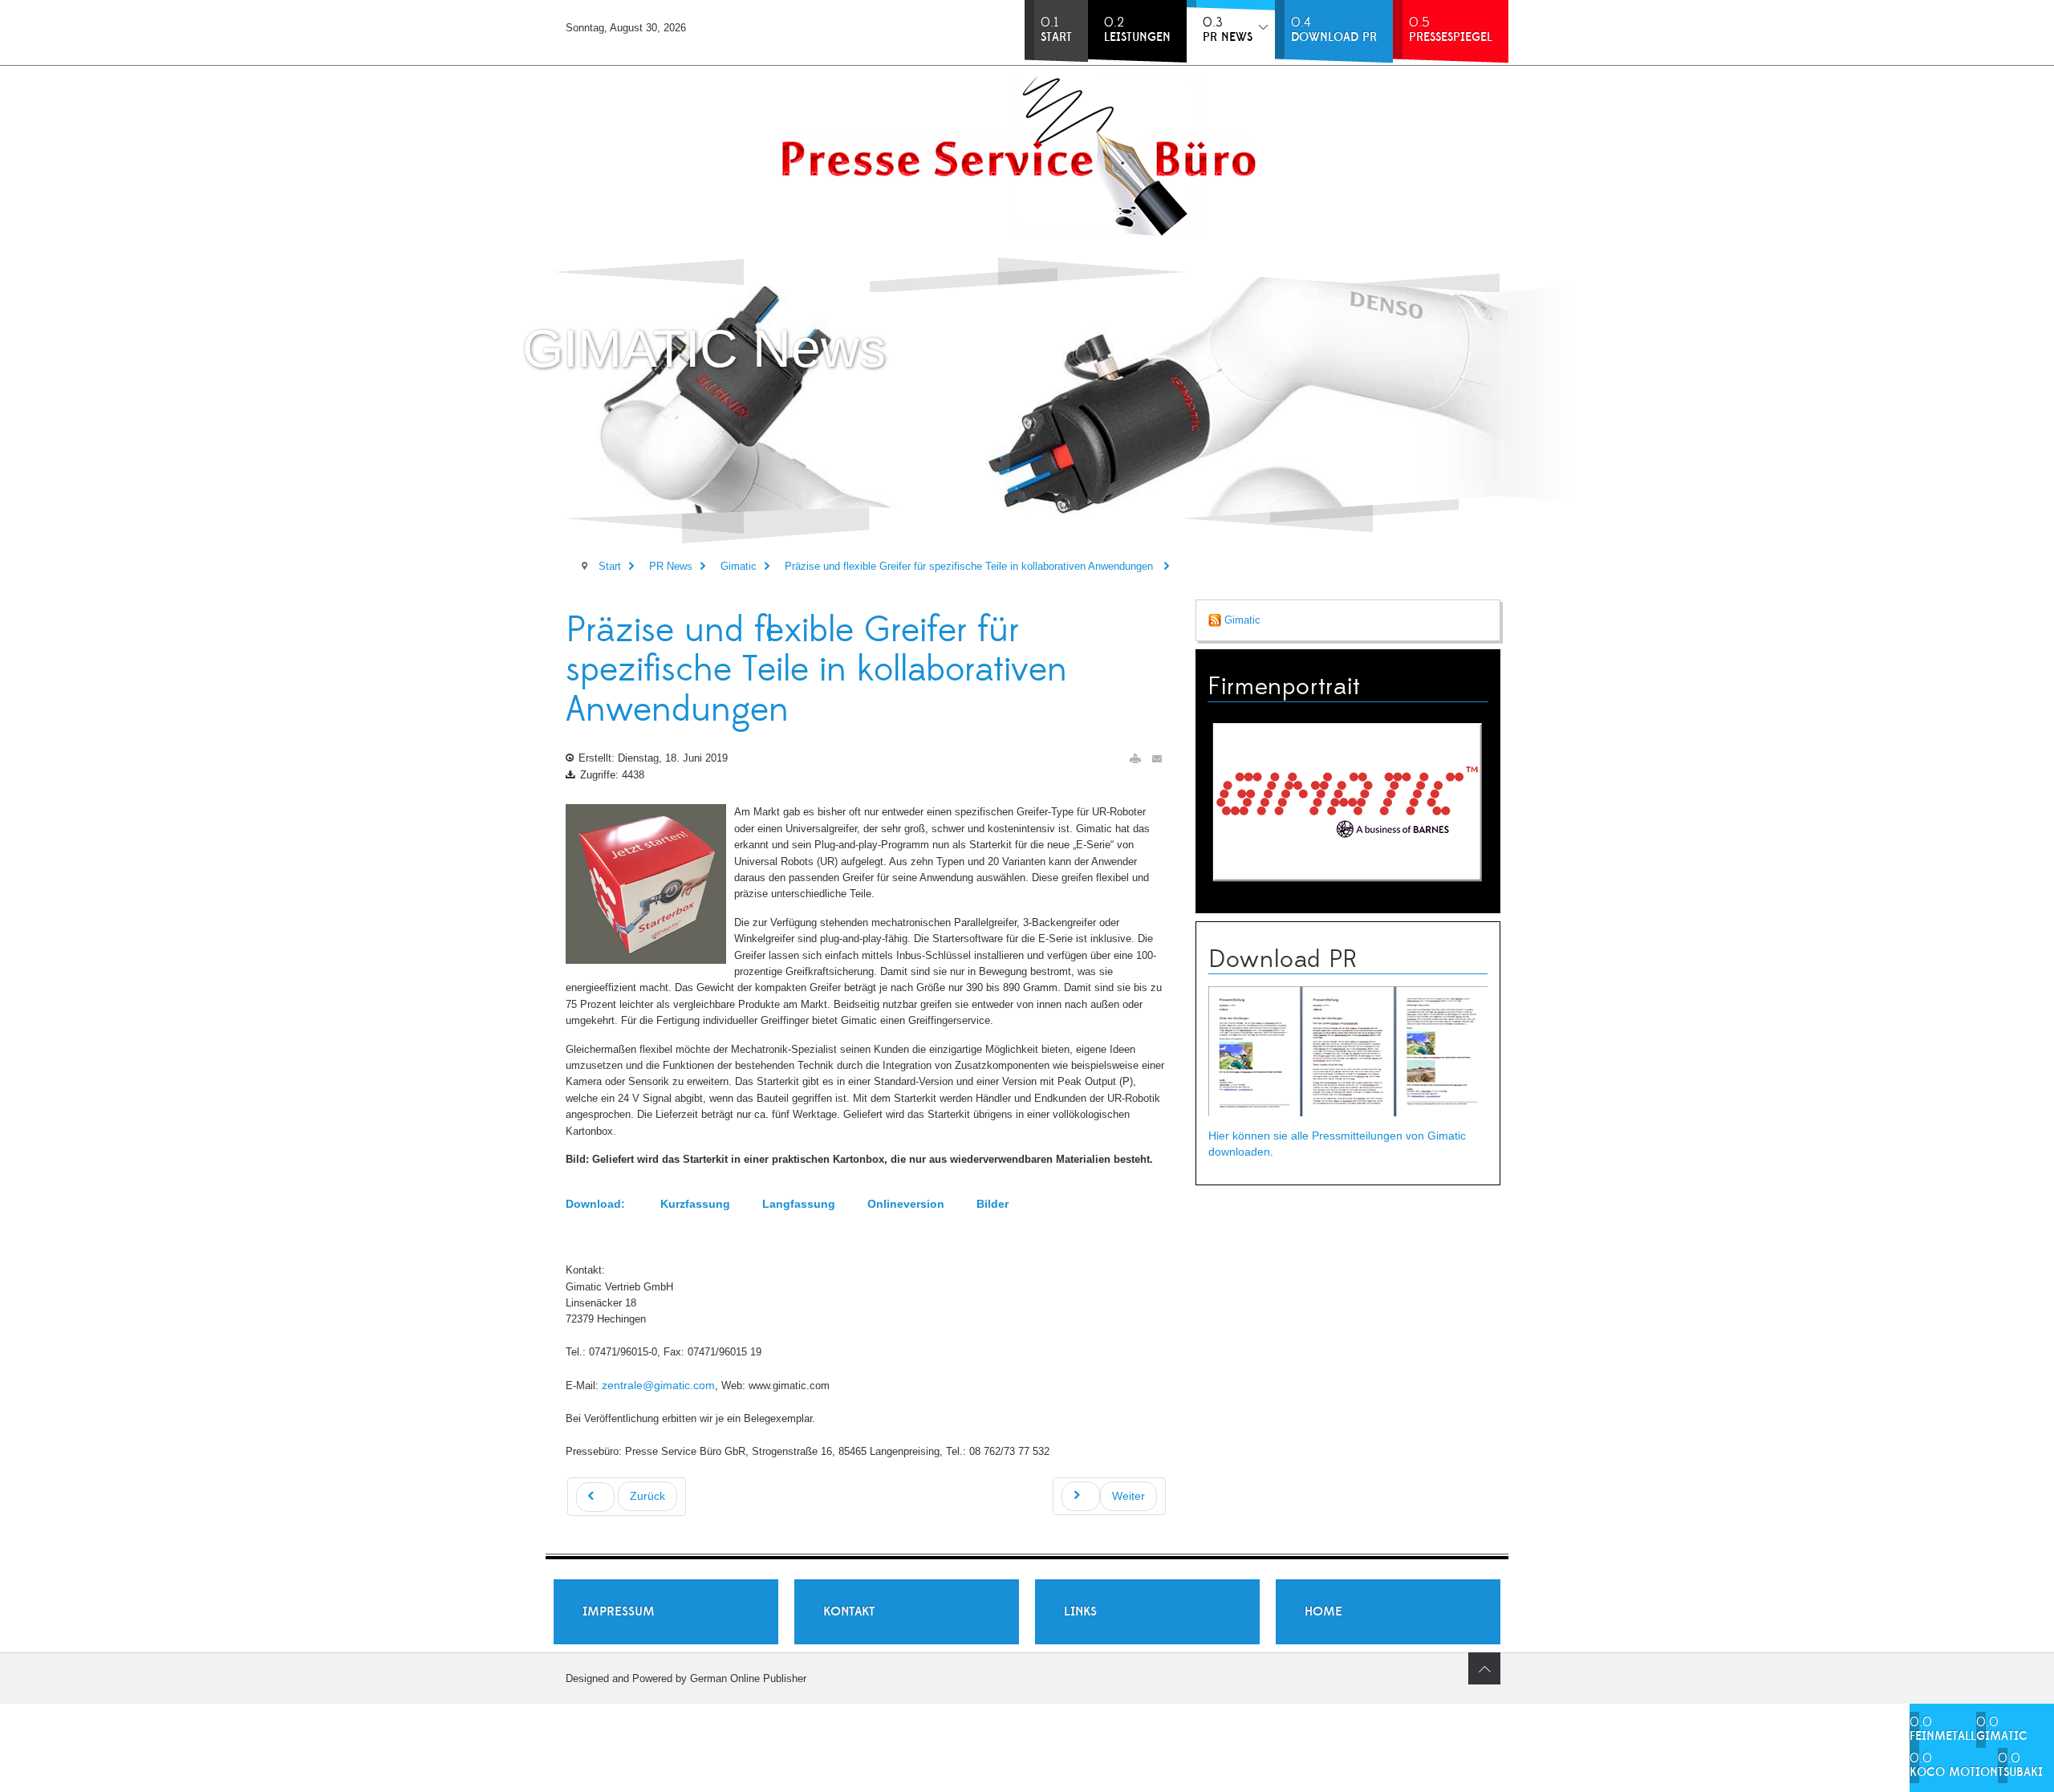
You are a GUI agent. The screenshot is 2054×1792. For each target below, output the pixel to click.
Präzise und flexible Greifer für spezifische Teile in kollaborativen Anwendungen (816, 670)
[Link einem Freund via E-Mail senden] (1158, 759)
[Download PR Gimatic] (1348, 1051)
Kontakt (849, 1611)
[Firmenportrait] (1348, 801)
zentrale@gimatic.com (658, 1385)
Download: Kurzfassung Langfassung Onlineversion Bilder (787, 1204)
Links (1080, 1611)
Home (1323, 1611)
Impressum (619, 1611)
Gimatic (1241, 620)
